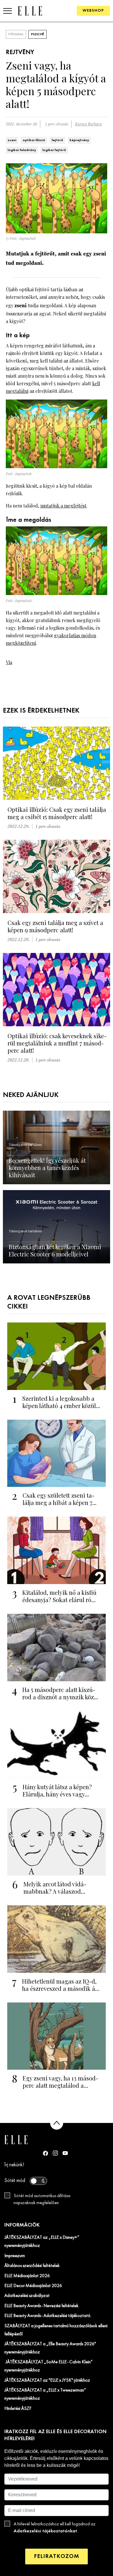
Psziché (38, 34)
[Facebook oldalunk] (45, 2153)
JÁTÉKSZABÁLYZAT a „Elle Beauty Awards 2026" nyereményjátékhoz (50, 2348)
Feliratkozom (57, 2556)
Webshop (93, 11)
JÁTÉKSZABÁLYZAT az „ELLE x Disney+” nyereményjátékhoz (42, 2242)
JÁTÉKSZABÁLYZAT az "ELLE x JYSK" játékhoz (47, 2380)
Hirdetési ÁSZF (18, 2409)
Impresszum (15, 2256)
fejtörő (57, 140)
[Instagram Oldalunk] (55, 2153)
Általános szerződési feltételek (32, 2266)
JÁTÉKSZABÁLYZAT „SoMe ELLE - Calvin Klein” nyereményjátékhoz (49, 2366)
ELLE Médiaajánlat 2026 (27, 2276)
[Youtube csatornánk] (65, 2153)
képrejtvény (79, 140)
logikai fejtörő (54, 150)
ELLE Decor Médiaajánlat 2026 (33, 2286)
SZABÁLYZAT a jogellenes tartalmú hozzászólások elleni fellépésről (56, 2330)
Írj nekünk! (14, 2165)
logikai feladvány (22, 150)
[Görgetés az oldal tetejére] (57, 2123)
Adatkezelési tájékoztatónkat (45, 2531)
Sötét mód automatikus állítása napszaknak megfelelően (42, 2199)
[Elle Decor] (30, 11)
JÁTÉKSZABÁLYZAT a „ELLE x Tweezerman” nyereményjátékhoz (45, 2394)
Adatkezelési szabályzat (27, 2296)
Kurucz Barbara (88, 124)
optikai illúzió (34, 140)
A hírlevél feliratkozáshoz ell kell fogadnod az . (55, 2528)
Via (9, 662)
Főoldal (16, 34)
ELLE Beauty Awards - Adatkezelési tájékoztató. (48, 2316)
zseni (12, 140)
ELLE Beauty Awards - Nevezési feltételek (41, 2306)
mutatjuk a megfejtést (63, 506)
